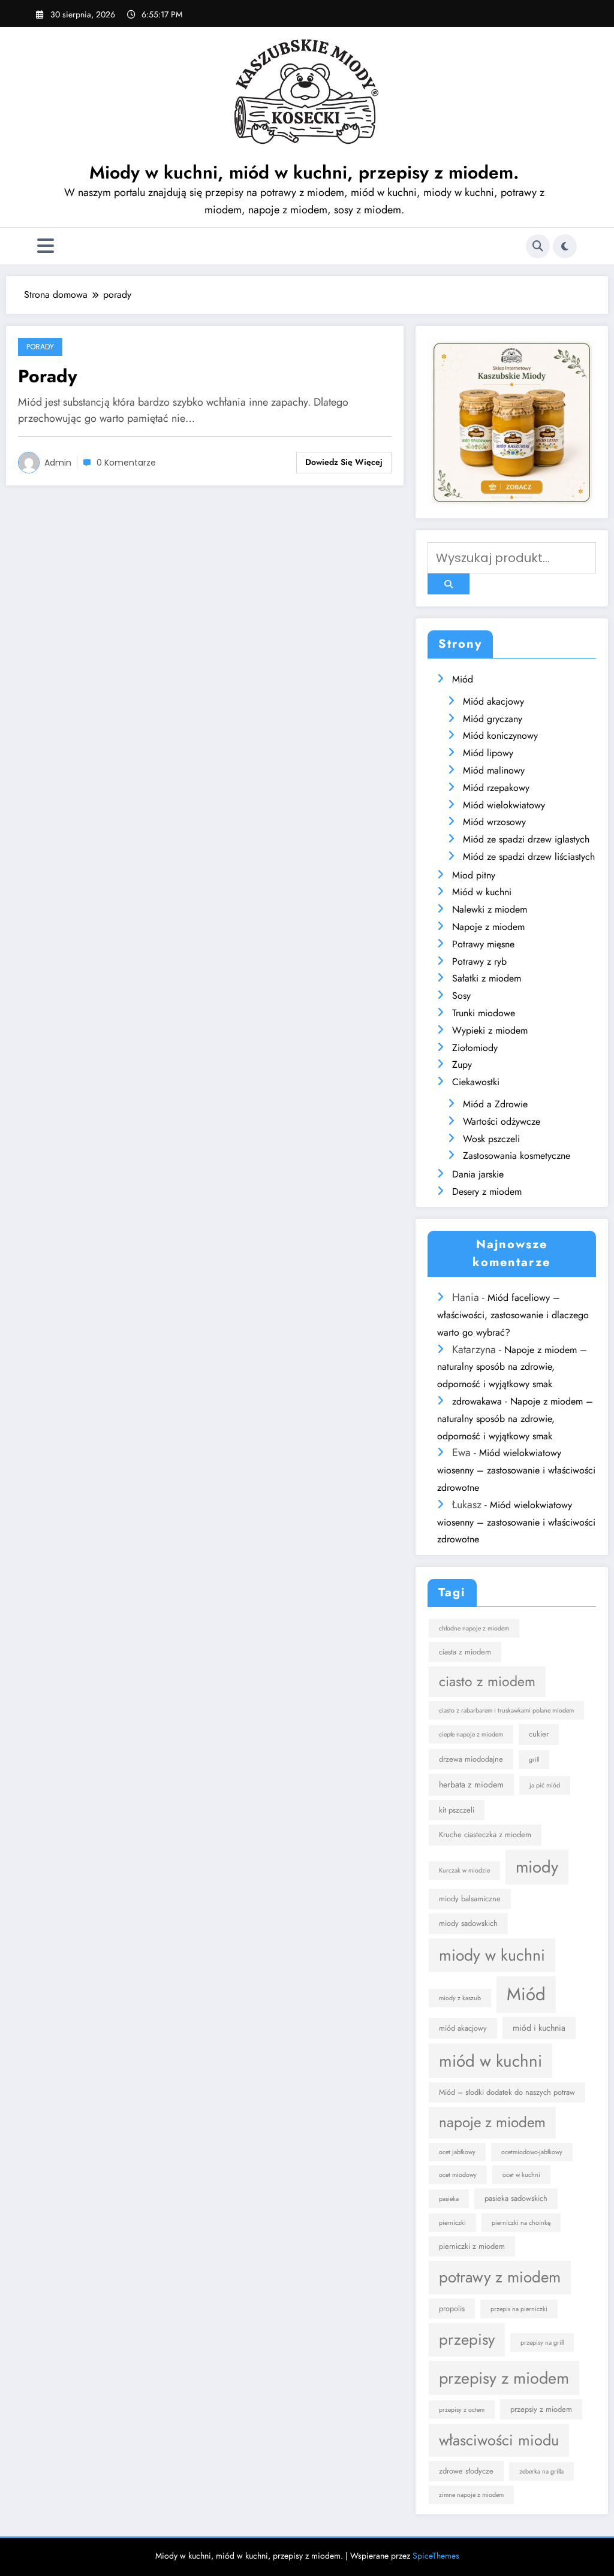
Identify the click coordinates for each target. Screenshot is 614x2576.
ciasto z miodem (487, 1681)
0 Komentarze (126, 463)
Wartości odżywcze (502, 1121)
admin (58, 463)
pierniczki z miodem (472, 2246)
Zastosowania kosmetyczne (517, 1156)
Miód (463, 679)
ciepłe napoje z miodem (471, 1734)
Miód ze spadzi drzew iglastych (526, 839)
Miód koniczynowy (500, 736)
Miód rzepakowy (496, 788)
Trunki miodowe (484, 1013)
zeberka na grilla (541, 2471)
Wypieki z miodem (490, 1030)
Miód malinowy (494, 770)
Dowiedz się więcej (344, 462)
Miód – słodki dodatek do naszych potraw (507, 2092)
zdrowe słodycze (466, 2471)
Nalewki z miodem (490, 909)
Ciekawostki (476, 1082)
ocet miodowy (458, 2175)
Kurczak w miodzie (464, 1870)
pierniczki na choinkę (521, 2223)
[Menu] (46, 246)
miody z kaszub (460, 1998)
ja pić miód (545, 1785)
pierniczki (452, 2223)
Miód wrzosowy (494, 822)
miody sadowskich (468, 1923)
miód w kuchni (490, 2061)
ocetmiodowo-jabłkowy (532, 2152)
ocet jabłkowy (457, 2152)
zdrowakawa (477, 1401)
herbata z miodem (471, 1784)
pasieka (449, 2199)
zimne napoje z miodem (471, 2495)
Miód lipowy (488, 753)
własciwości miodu (499, 2440)
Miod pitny (474, 875)
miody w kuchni (492, 1955)
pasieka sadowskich (516, 2198)
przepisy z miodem (504, 2378)
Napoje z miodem (488, 927)
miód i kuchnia (539, 2028)
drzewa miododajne (471, 1759)
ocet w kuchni (521, 2175)
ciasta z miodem (465, 1652)
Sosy (461, 996)
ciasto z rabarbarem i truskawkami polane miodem (506, 1710)
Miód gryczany (493, 719)
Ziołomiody (475, 1048)
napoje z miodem (492, 2122)
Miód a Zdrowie (495, 1104)
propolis (452, 2308)
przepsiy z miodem (541, 2409)
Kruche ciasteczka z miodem (485, 1834)
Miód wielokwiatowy (504, 805)
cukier (539, 1734)
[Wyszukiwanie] (538, 246)
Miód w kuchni (482, 892)
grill (534, 1760)
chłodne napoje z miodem (474, 1628)
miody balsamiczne (470, 1899)
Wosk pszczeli (491, 1139)
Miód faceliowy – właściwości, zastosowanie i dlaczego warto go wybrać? (513, 1315)
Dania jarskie (478, 1174)
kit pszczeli (457, 1810)
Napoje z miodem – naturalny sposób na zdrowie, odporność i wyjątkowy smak (512, 1367)
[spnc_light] (565, 246)
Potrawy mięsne (483, 944)
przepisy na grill (542, 2343)
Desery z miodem (487, 1192)
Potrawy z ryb (479, 961)
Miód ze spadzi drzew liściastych (529, 857)
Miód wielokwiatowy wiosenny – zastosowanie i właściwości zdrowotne (516, 1470)
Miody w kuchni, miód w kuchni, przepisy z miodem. (304, 172)
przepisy (467, 2339)
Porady (40, 347)
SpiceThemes (436, 2556)
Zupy (462, 1064)
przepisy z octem (462, 2410)
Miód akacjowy (493, 701)
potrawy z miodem (500, 2277)
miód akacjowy (463, 2028)
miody (537, 1867)
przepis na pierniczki (519, 2309)
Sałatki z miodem (487, 978)
